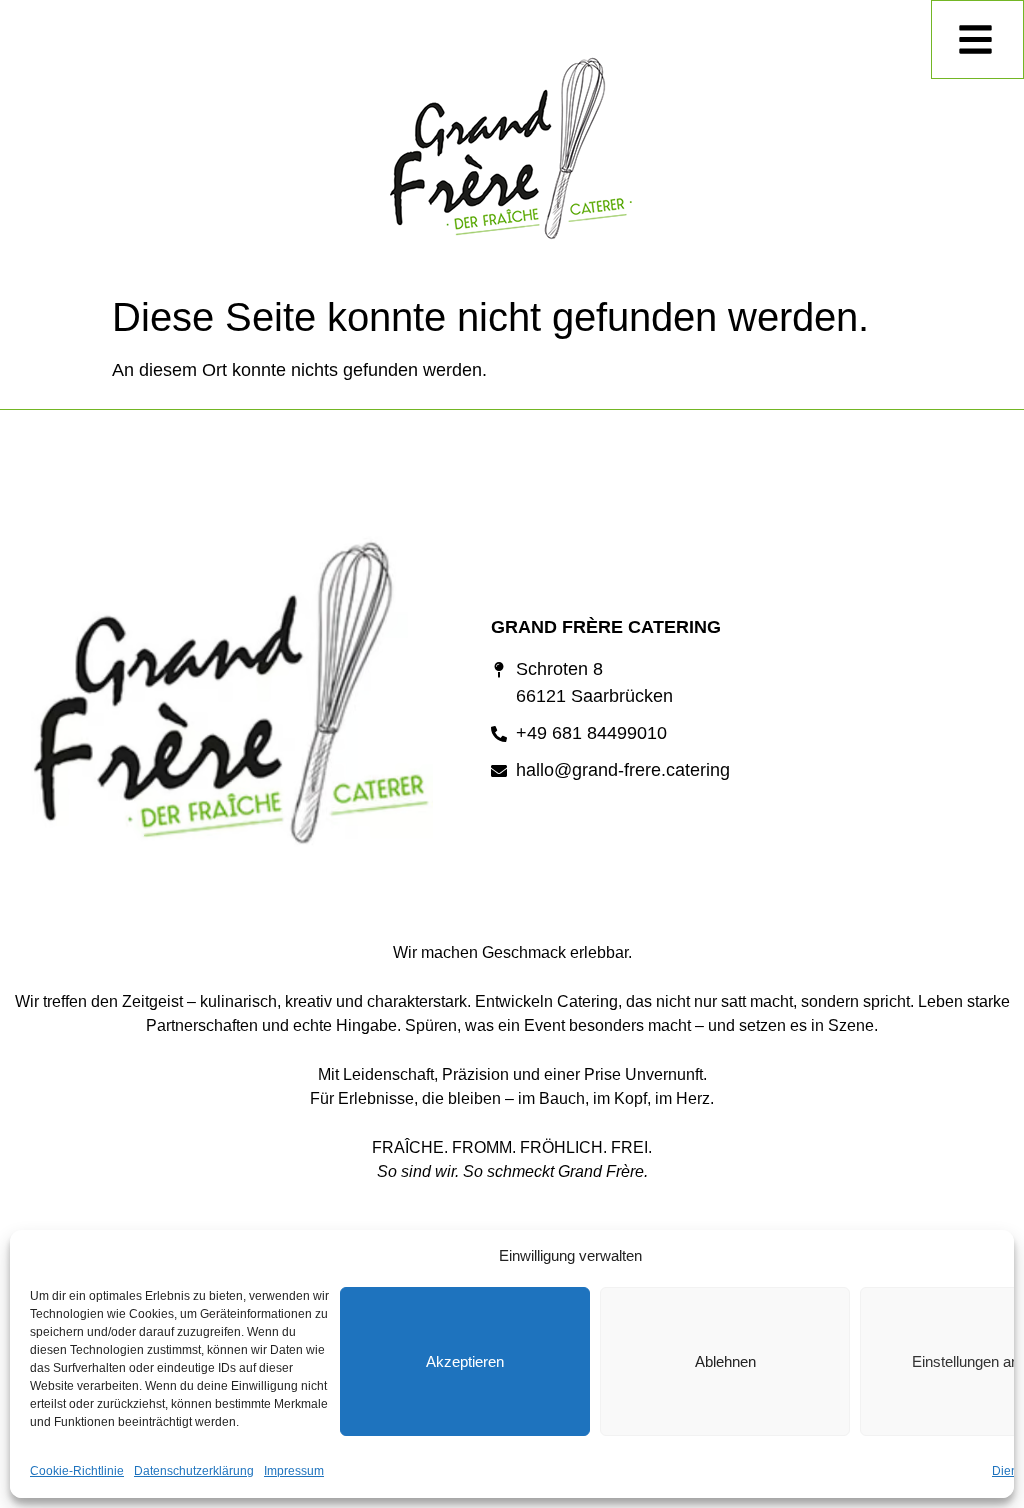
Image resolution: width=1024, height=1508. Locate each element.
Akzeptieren (465, 1361)
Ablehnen (725, 1361)
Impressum (294, 1471)
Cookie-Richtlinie (77, 1471)
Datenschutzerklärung (194, 1471)
